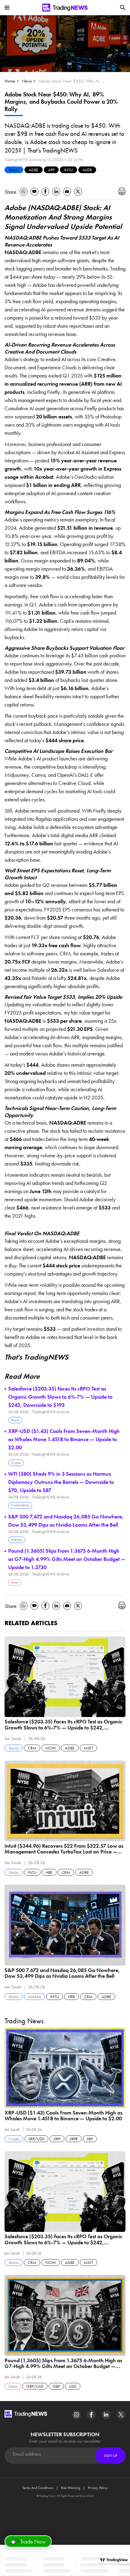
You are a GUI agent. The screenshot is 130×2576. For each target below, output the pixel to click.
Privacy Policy (98, 2488)
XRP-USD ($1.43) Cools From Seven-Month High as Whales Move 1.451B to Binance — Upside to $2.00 (64, 1439)
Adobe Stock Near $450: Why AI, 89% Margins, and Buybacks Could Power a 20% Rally (72, 81)
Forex (15, 1582)
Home (10, 81)
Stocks (14, 170)
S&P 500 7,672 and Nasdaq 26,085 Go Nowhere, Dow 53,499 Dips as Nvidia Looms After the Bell (66, 1521)
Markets (17, 1540)
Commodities (20, 1505)
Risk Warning (71, 2488)
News (27, 81)
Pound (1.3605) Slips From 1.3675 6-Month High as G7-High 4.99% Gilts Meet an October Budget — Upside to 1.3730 (67, 1559)
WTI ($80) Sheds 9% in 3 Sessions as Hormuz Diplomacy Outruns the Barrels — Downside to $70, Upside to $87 (61, 1482)
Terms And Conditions (38, 2488)
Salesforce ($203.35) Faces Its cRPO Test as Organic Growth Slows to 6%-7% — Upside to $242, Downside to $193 (60, 1397)
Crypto (16, 1463)
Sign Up (110, 2456)
